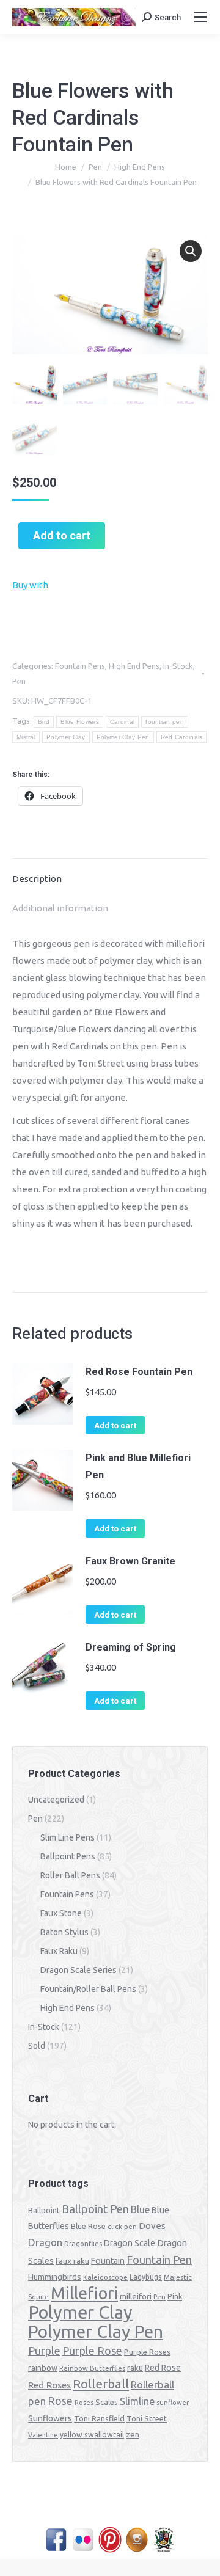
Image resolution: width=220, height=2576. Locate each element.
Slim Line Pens (68, 1837)
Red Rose (163, 2368)
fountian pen (165, 722)
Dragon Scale (130, 2243)
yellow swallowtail (92, 2435)
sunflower (173, 2403)
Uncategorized (56, 1800)
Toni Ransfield (99, 2418)
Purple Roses (147, 2352)
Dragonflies (83, 2244)
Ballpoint (44, 2210)
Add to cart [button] (115, 1425)
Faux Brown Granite (130, 1561)
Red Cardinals (182, 737)
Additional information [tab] (60, 908)
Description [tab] (37, 879)
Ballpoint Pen (95, 2209)
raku (135, 2368)
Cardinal (122, 722)
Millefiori (84, 2293)
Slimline (137, 2401)
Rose (60, 2401)
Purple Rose (92, 2351)
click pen (122, 2226)
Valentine (43, 2435)
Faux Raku (59, 1951)
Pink (175, 2296)
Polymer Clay (66, 737)
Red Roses (50, 2385)
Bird (44, 722)
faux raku (72, 2261)
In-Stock (178, 666)
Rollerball (101, 2384)
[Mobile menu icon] (200, 17)
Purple (44, 2351)
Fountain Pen (159, 2260)
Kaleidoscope (105, 2277)
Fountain (108, 2261)
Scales (107, 2402)
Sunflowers (50, 2418)
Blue (140, 2209)
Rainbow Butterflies (92, 2368)
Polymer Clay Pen (123, 737)
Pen (19, 681)
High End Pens (134, 666)
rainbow (43, 2368)
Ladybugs (146, 2277)
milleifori (136, 2296)
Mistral (26, 737)
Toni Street (147, 2418)
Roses (84, 2403)
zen (133, 2434)
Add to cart (62, 535)
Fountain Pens (80, 666)
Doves (152, 2226)
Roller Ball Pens (70, 1875)
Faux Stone (61, 1913)
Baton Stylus (64, 1932)
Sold (37, 2046)
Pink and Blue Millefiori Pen (138, 1466)
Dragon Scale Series (79, 1970)
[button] (191, 251)
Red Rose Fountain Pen (139, 1372)
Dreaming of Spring (131, 1647)
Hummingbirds (55, 2277)
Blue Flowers (80, 722)
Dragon (45, 2242)
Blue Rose (88, 2226)
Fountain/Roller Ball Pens (88, 1989)
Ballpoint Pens (68, 1856)
